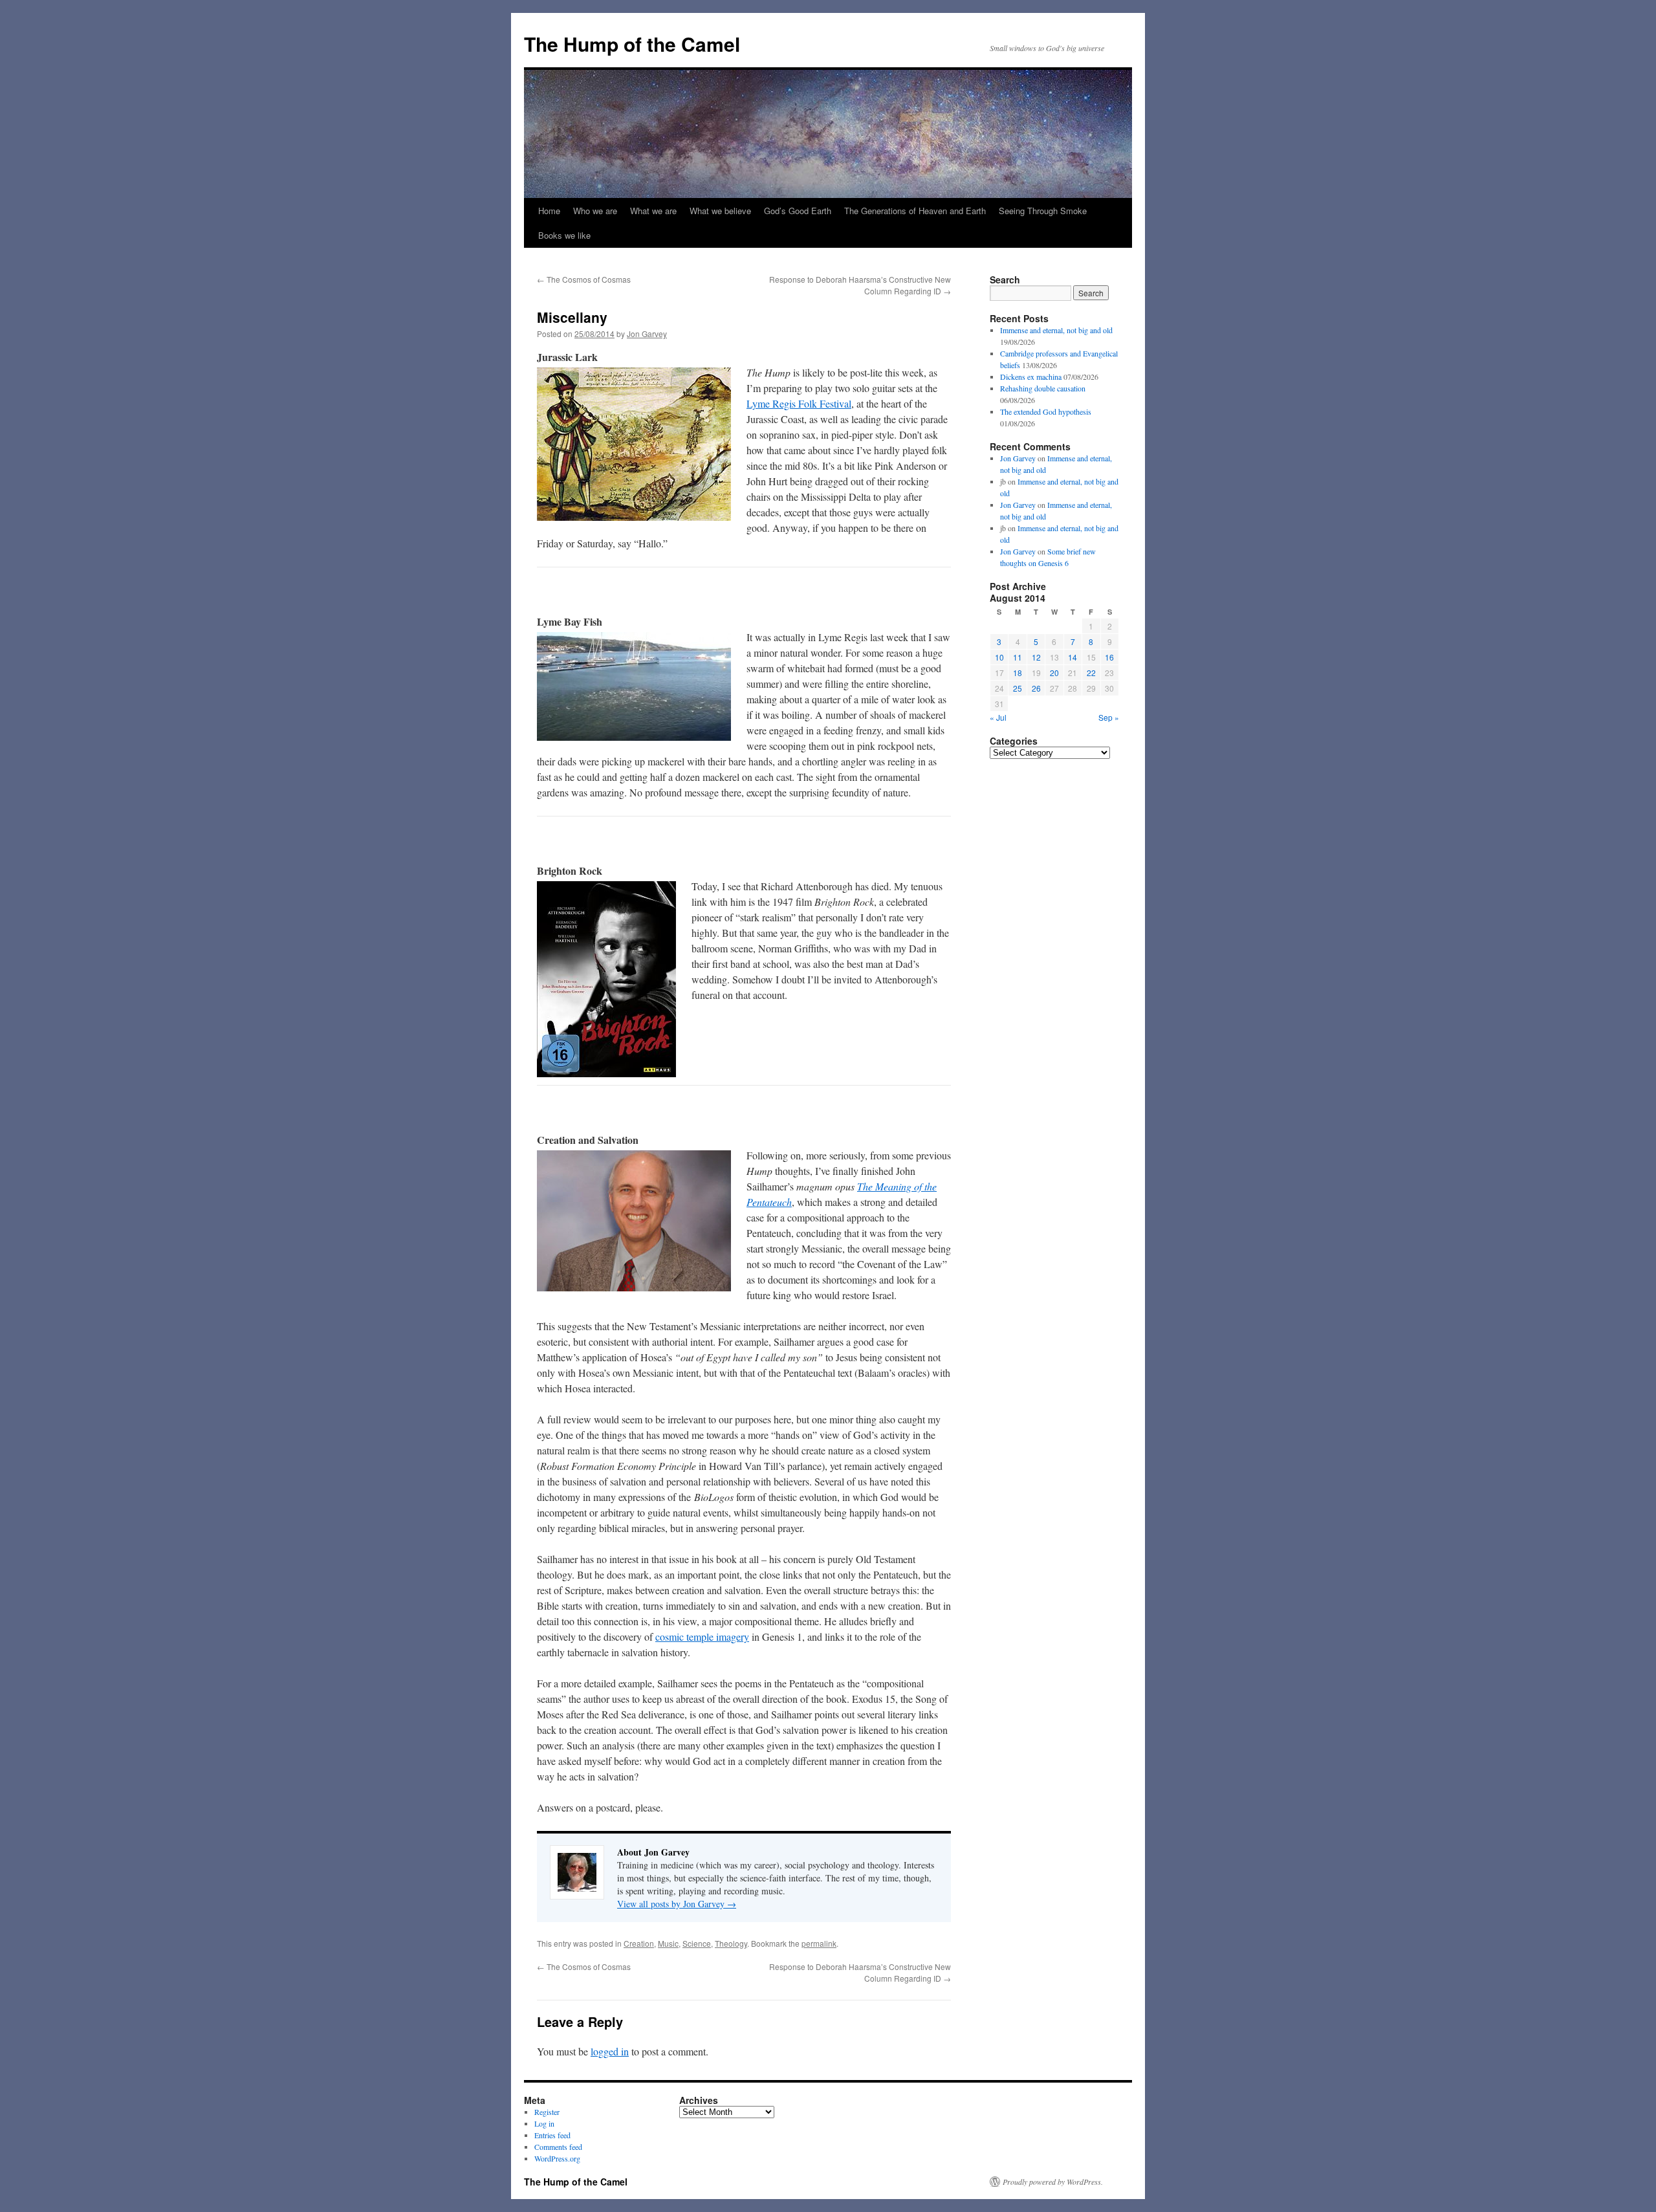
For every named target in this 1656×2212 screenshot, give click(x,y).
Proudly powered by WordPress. (1053, 2182)
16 (1109, 657)
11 (1018, 657)
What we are (653, 211)
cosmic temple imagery (702, 1637)
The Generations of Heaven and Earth (915, 211)
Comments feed (558, 2147)
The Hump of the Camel (632, 44)
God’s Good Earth (798, 211)
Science (697, 1943)
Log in (544, 2123)
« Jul (998, 717)
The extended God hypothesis (1046, 411)
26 (1036, 688)
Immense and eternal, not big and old (1056, 330)
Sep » (1109, 717)
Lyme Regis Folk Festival (799, 403)
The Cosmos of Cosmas (584, 279)
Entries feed (552, 2135)
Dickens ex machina (1031, 377)
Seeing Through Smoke (1043, 211)
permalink (819, 1943)
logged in (610, 2051)
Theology (731, 1943)
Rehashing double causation (1043, 388)
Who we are (595, 211)
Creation (639, 1943)
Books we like (564, 235)
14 (1073, 657)
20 (1054, 673)
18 (1018, 673)
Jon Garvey (647, 334)
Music (668, 1943)
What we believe (720, 211)
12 (1036, 657)
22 (1091, 673)
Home (549, 211)
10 (999, 657)
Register (547, 2112)
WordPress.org (557, 2158)
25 (1018, 688)
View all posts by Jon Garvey (677, 1904)
